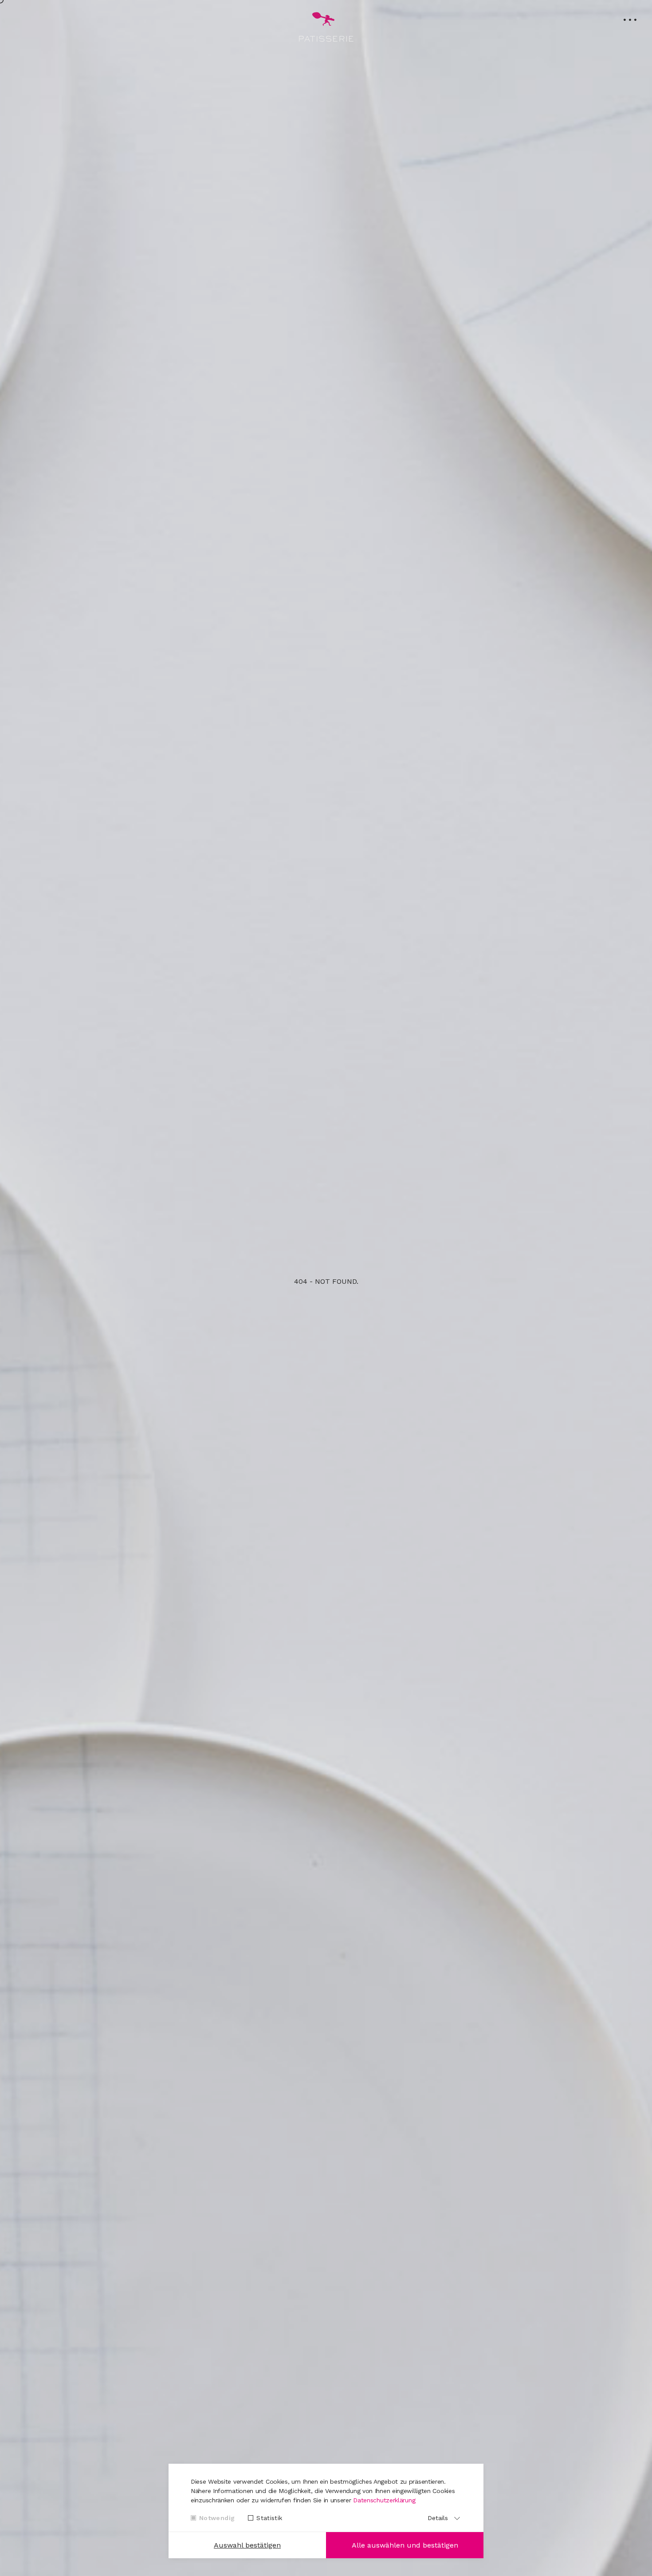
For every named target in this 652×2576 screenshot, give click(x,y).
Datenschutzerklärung (384, 2500)
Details (438, 2518)
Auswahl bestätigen (247, 2545)
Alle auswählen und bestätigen (405, 2545)
